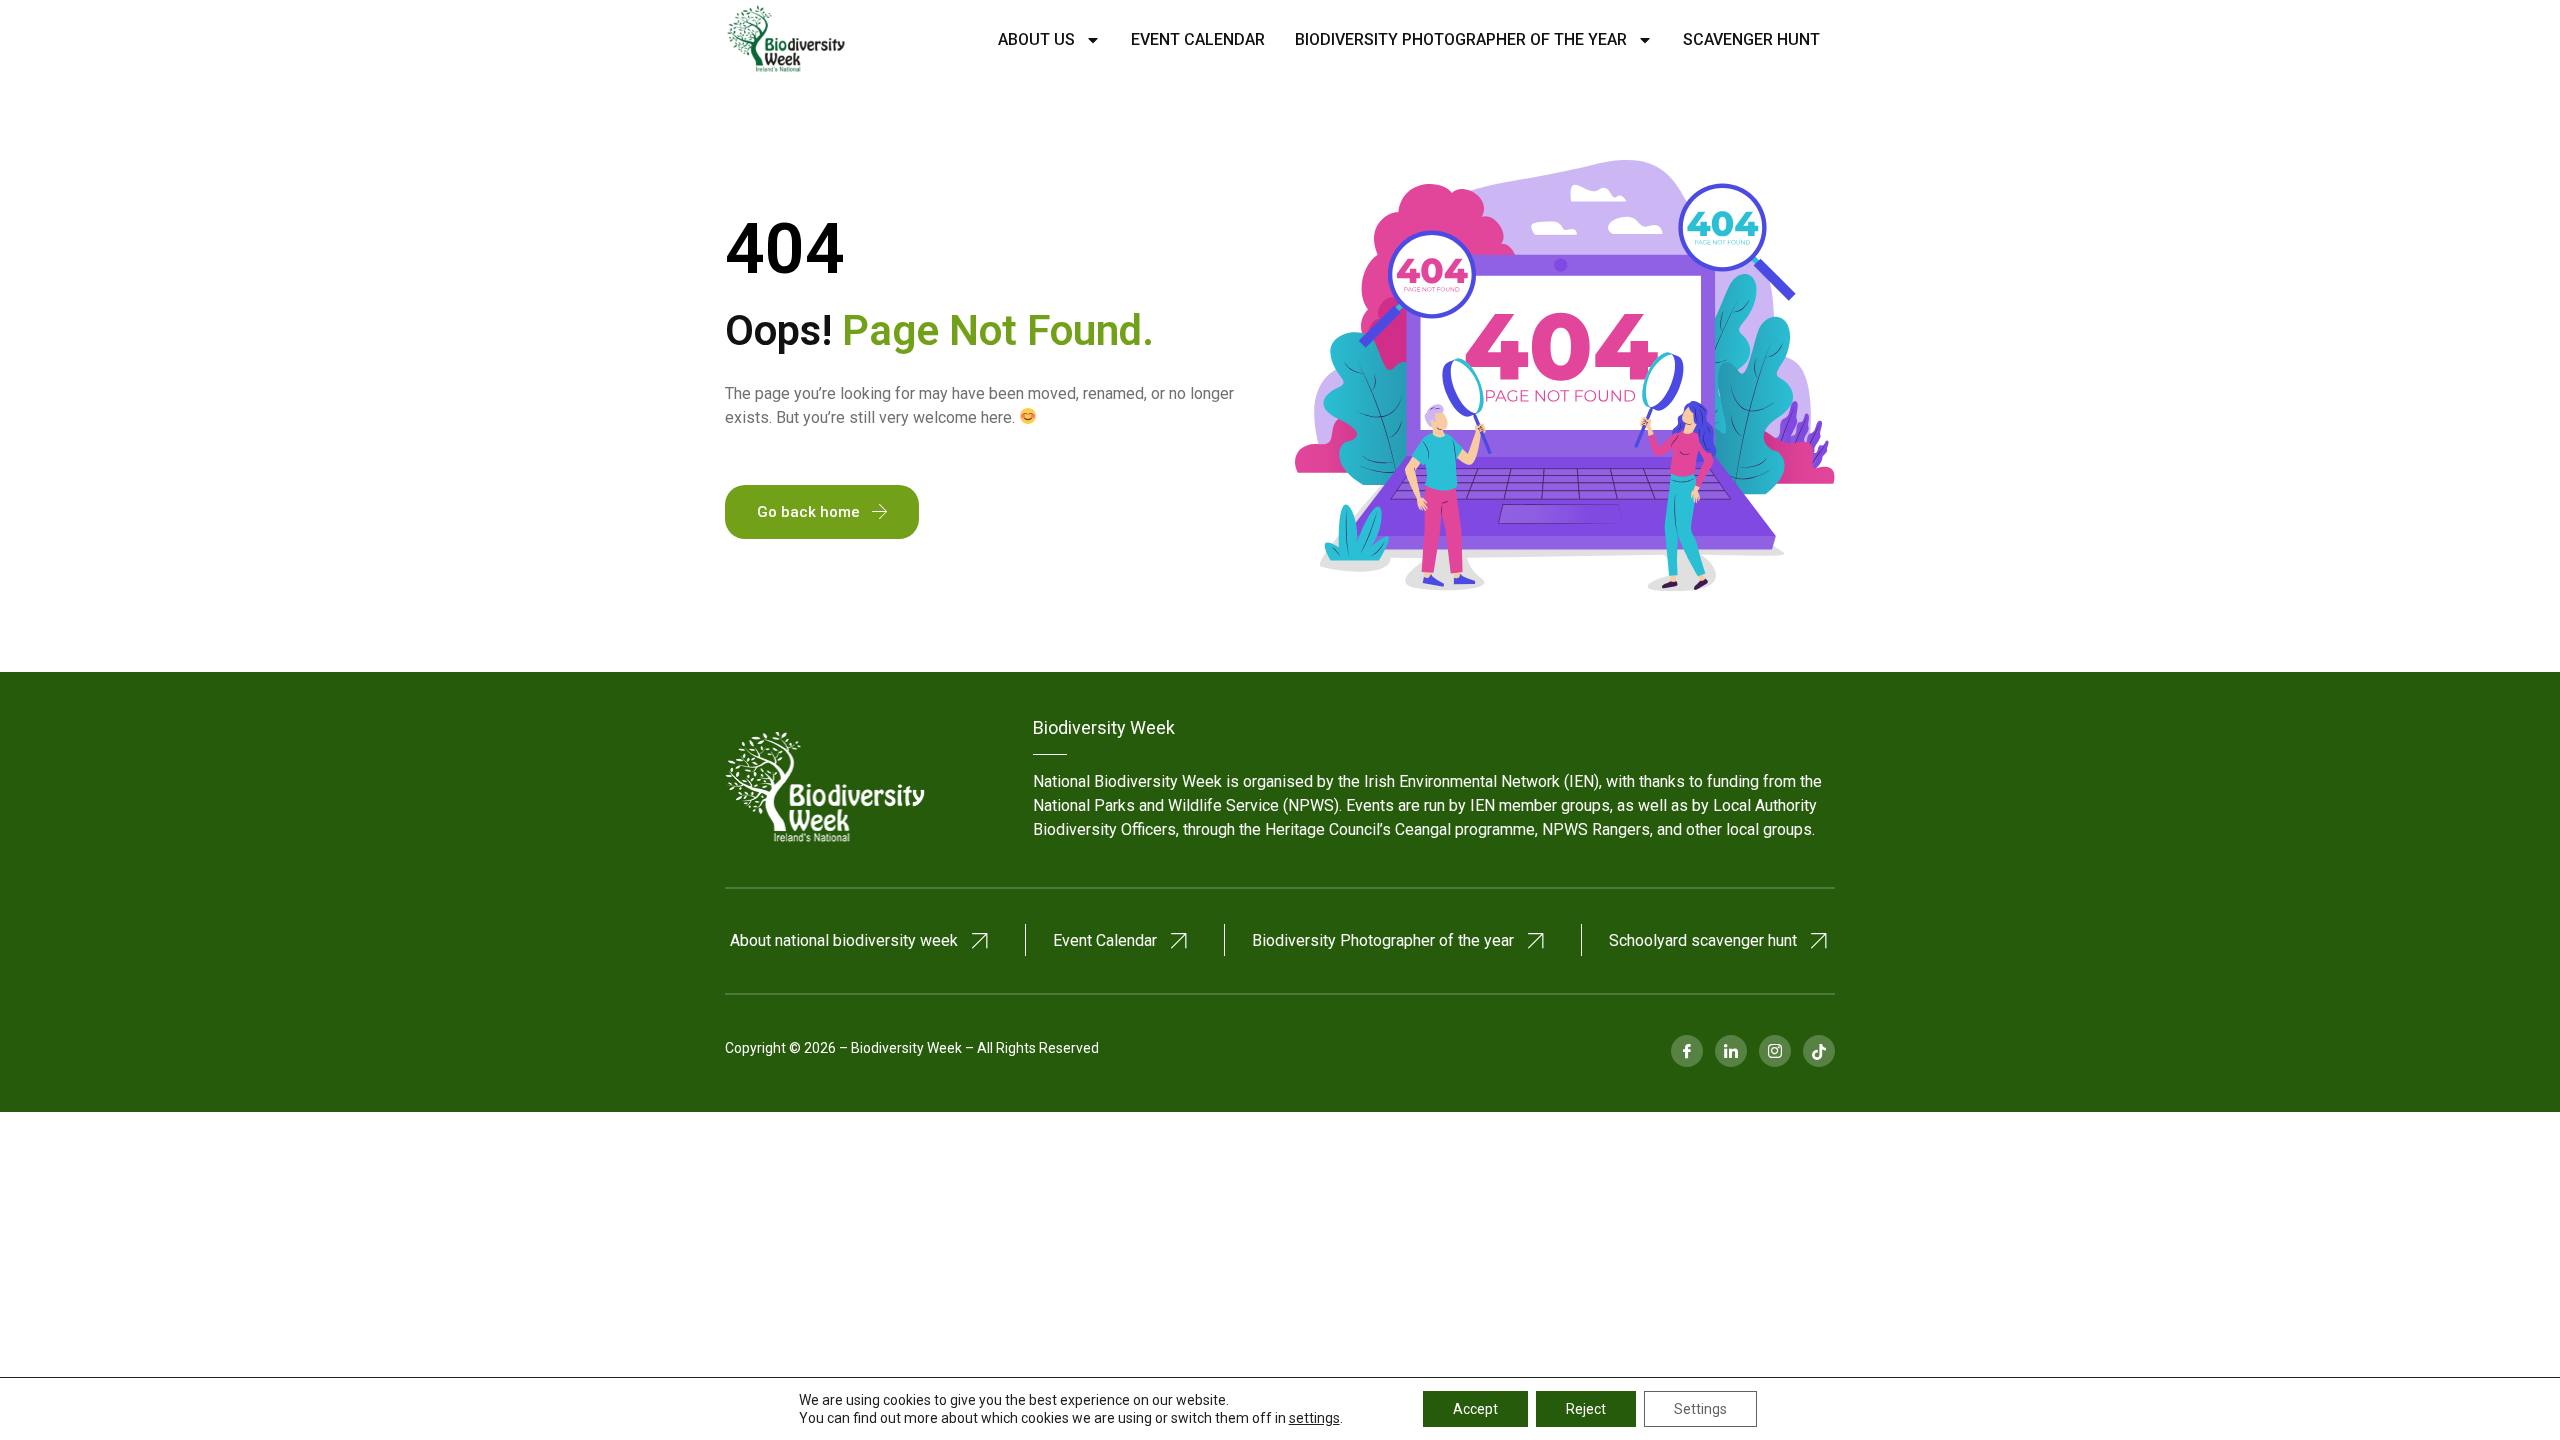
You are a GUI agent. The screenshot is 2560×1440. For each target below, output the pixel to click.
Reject (1586, 1409)
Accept (1475, 1409)
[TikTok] (1819, 1051)
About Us (1036, 39)
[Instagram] (1775, 1051)
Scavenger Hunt (1751, 39)
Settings (1700, 1409)
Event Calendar (1198, 39)
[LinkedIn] (1731, 1051)
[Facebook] (1687, 1051)
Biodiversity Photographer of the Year (1461, 39)
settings (1314, 1418)
